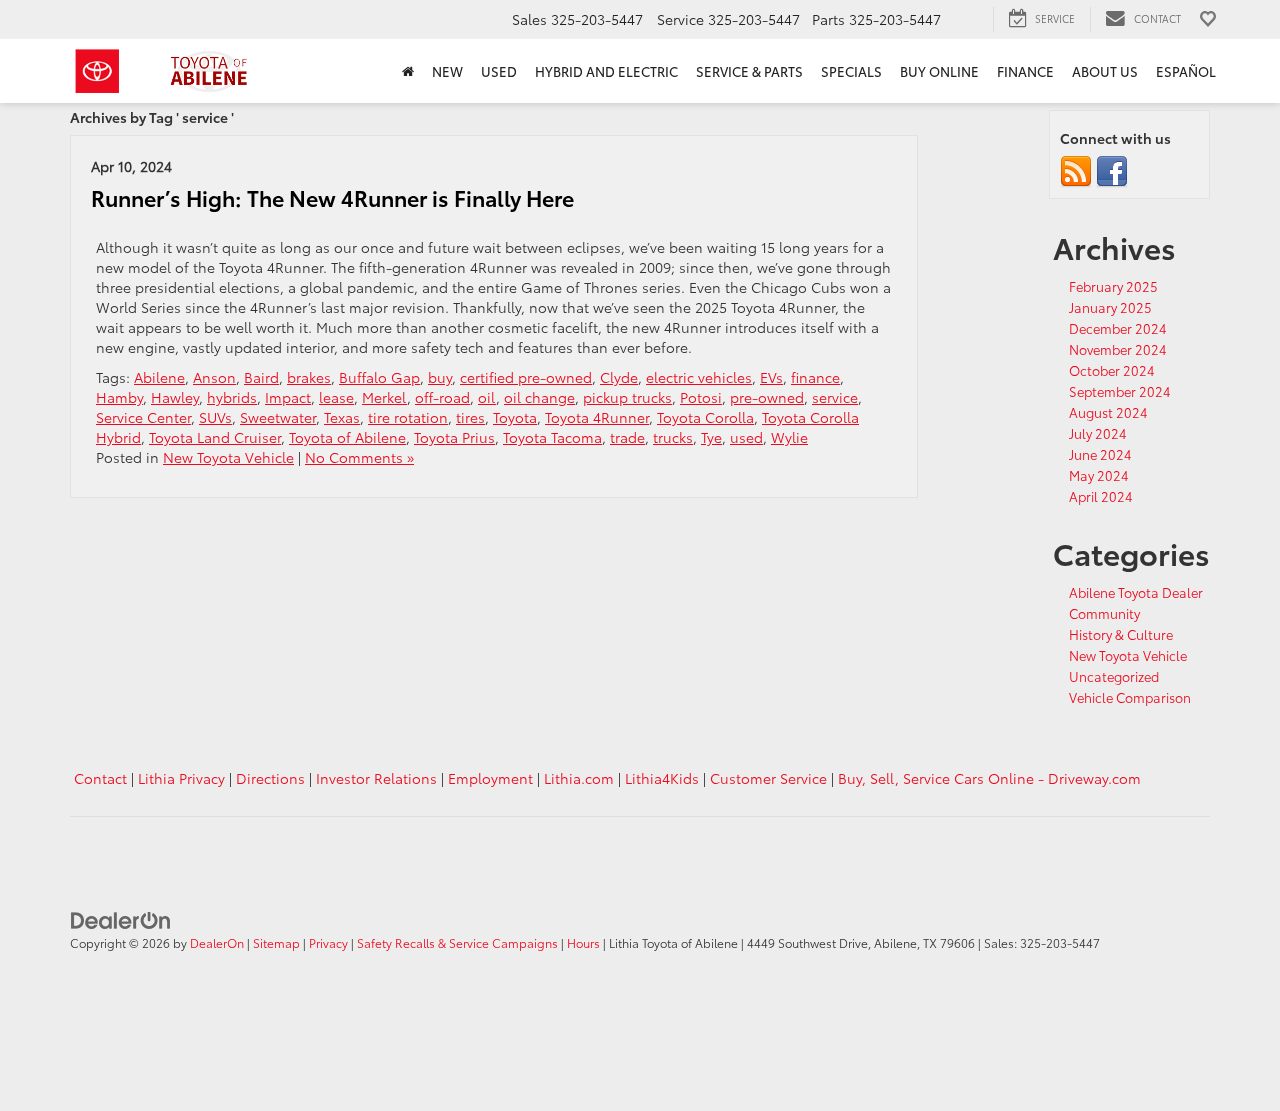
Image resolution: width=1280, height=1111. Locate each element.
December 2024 (1118, 328)
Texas (342, 417)
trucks (673, 437)
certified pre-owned (526, 377)
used (746, 437)
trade (627, 437)
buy (440, 377)
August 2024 (1108, 412)
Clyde (619, 377)
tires (470, 417)
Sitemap (276, 942)
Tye (711, 437)
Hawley (175, 397)
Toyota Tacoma (552, 437)
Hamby (119, 397)
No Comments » (359, 457)
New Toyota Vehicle (228, 457)
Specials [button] (851, 71)
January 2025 (1110, 307)
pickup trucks (627, 397)
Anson (214, 377)
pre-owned (767, 397)
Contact (100, 778)
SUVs (215, 417)
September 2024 (1120, 391)
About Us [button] (1105, 71)
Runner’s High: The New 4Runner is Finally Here (332, 197)
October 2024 (1112, 370)
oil (487, 397)
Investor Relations (376, 778)
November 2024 (1118, 349)
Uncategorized (1114, 676)
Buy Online (939, 71)
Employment (490, 778)
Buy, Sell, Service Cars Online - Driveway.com (989, 778)
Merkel (384, 397)
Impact (288, 397)
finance (815, 377)
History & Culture (1121, 634)
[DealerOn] (121, 918)
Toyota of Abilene (347, 437)
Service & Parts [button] (749, 71)
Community (1104, 613)
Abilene (159, 377)
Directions (270, 778)
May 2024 (1099, 475)
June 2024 (1100, 454)
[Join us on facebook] (1112, 170)
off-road (442, 397)
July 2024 (1098, 433)
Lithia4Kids (662, 778)
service (835, 397)
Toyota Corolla (705, 417)
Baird (261, 377)
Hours (583, 942)
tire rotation (408, 417)
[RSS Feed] (1076, 170)
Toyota (515, 417)
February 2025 (1113, 286)
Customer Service (768, 778)
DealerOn (217, 942)
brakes (309, 377)
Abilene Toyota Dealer (1136, 592)
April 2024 (1101, 496)
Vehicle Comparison (1130, 697)
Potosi (701, 397)
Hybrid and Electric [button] (606, 71)
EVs (771, 377)
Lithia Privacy (181, 778)
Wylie (789, 437)
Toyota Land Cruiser (215, 437)
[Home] (408, 71)
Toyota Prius (454, 437)
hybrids (232, 397)
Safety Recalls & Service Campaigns (457, 942)
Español (1186, 71)
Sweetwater (278, 417)
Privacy (328, 942)
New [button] (447, 71)
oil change (539, 397)
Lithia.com (579, 778)
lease (336, 397)
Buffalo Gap (379, 377)
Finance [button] (1025, 71)
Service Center (143, 417)
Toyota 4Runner (597, 417)
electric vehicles (699, 377)
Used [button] (499, 71)
